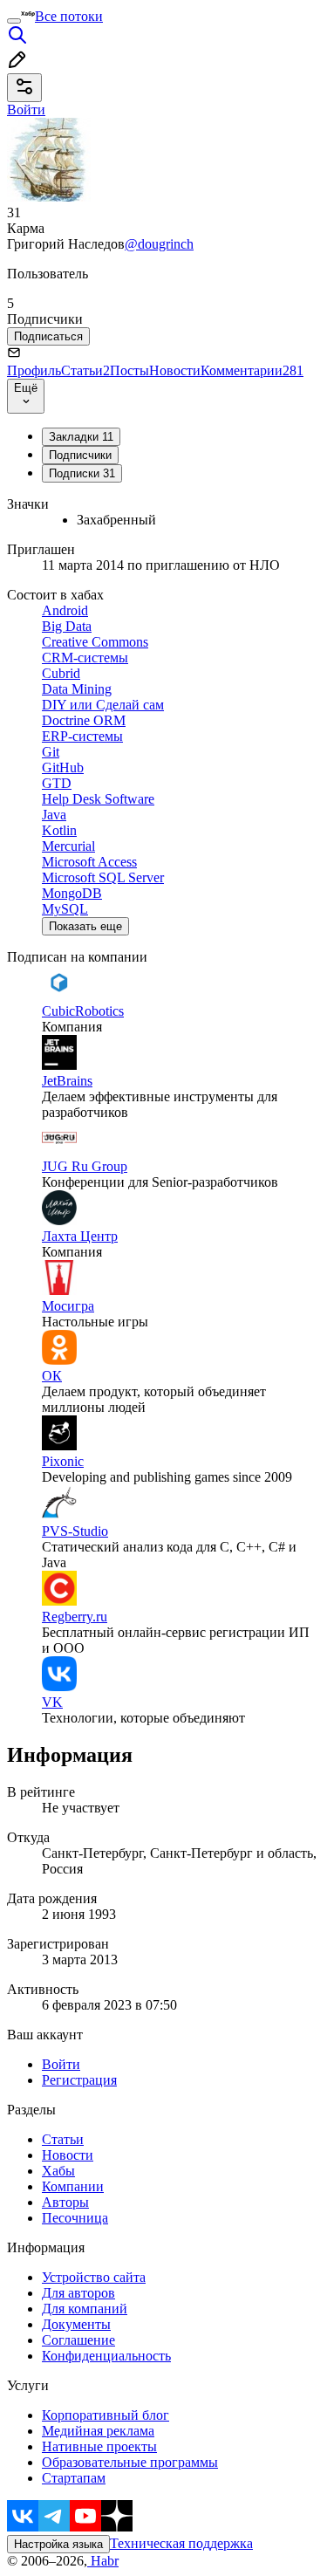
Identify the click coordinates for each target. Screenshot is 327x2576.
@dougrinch (159, 244)
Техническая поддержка (181, 2543)
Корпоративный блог (106, 2415)
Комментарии (252, 370)
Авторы (65, 2202)
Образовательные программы (130, 2462)
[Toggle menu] (14, 21)
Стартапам (74, 2478)
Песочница (75, 2218)
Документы (76, 2324)
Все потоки (69, 16)
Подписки (82, 473)
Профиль (34, 370)
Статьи (85, 370)
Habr (103, 2561)
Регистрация (79, 2080)
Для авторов (78, 2293)
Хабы (58, 2171)
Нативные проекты (99, 2446)
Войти (61, 2064)
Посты (129, 370)
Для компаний (85, 2309)
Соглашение (78, 2340)
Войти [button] (26, 110)
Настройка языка (58, 2544)
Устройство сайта (94, 2277)
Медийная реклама (98, 2431)
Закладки (81, 437)
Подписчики (80, 455)
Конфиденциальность (106, 2356)
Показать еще (85, 926)
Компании (73, 2186)
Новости (175, 370)
